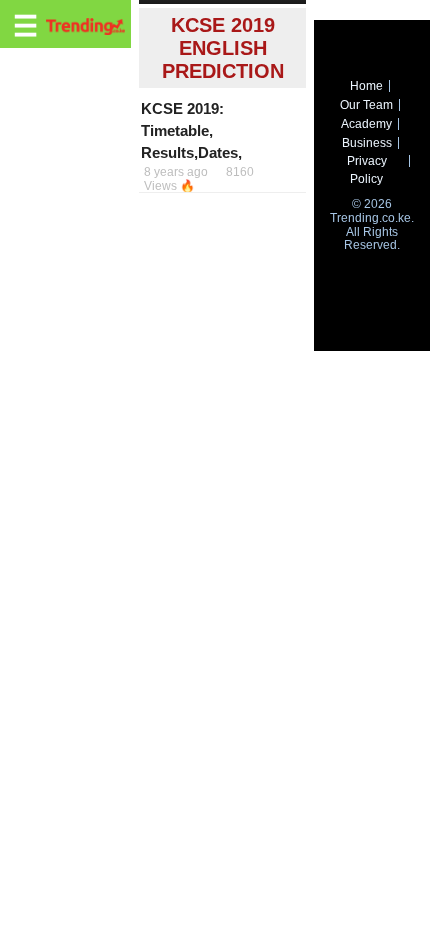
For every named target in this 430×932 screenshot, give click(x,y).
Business (367, 143)
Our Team (366, 105)
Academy (366, 124)
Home (366, 86)
